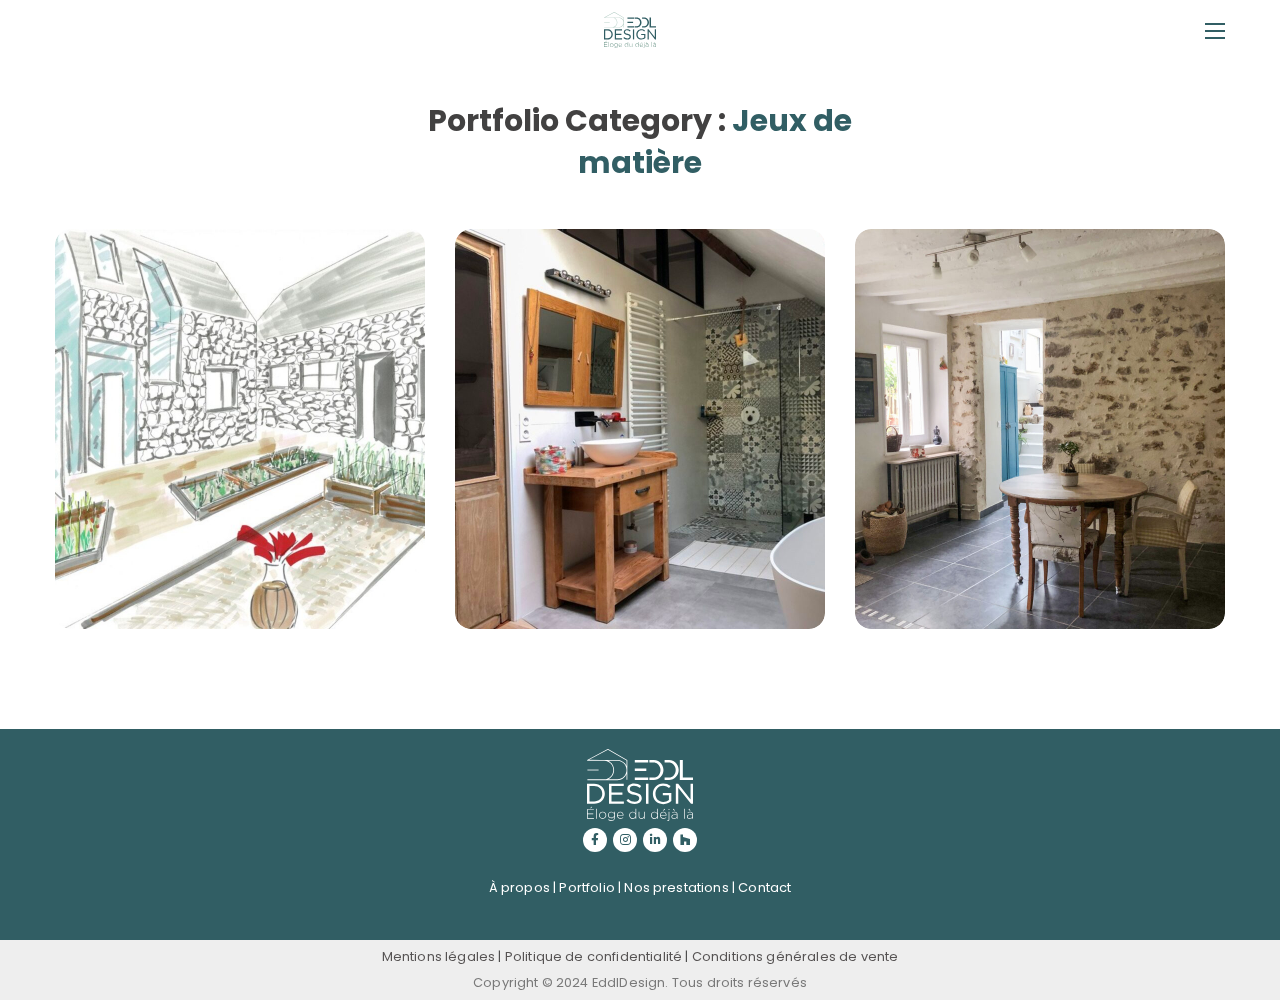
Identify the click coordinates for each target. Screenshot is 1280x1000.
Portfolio (586, 887)
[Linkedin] (655, 840)
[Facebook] (595, 840)
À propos (519, 887)
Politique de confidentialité (593, 956)
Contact (764, 887)
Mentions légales (439, 956)
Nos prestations (676, 887)
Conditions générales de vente (795, 956)
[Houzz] (685, 840)
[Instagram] (625, 840)
